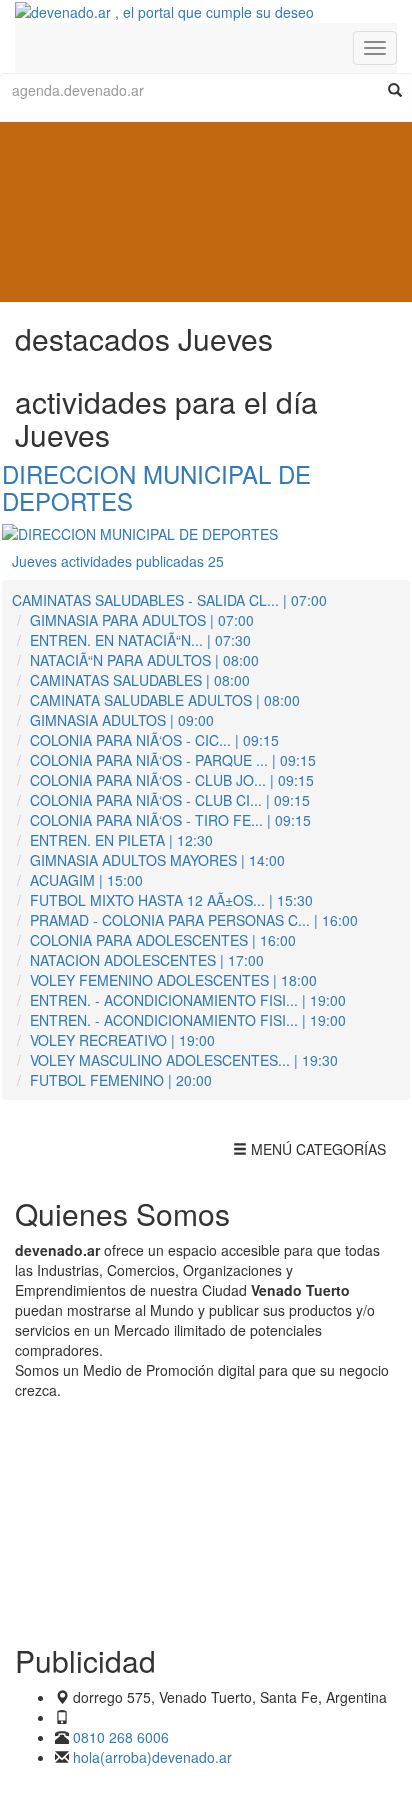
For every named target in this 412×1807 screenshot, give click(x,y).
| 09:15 (154, 740)
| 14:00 (157, 860)
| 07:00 (169, 600)
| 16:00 (194, 920)
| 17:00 (147, 960)
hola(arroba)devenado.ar (152, 1757)
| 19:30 (184, 1060)
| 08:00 (144, 660)
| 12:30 (121, 840)
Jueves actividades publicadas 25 (118, 561)
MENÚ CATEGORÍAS (309, 1153)
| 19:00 (188, 1000)
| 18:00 (173, 980)
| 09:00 (122, 720)
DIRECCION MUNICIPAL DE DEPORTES (156, 486)
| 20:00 (121, 1080)
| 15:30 (171, 900)
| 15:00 (86, 880)
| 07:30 (140, 640)
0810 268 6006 (121, 1737)
